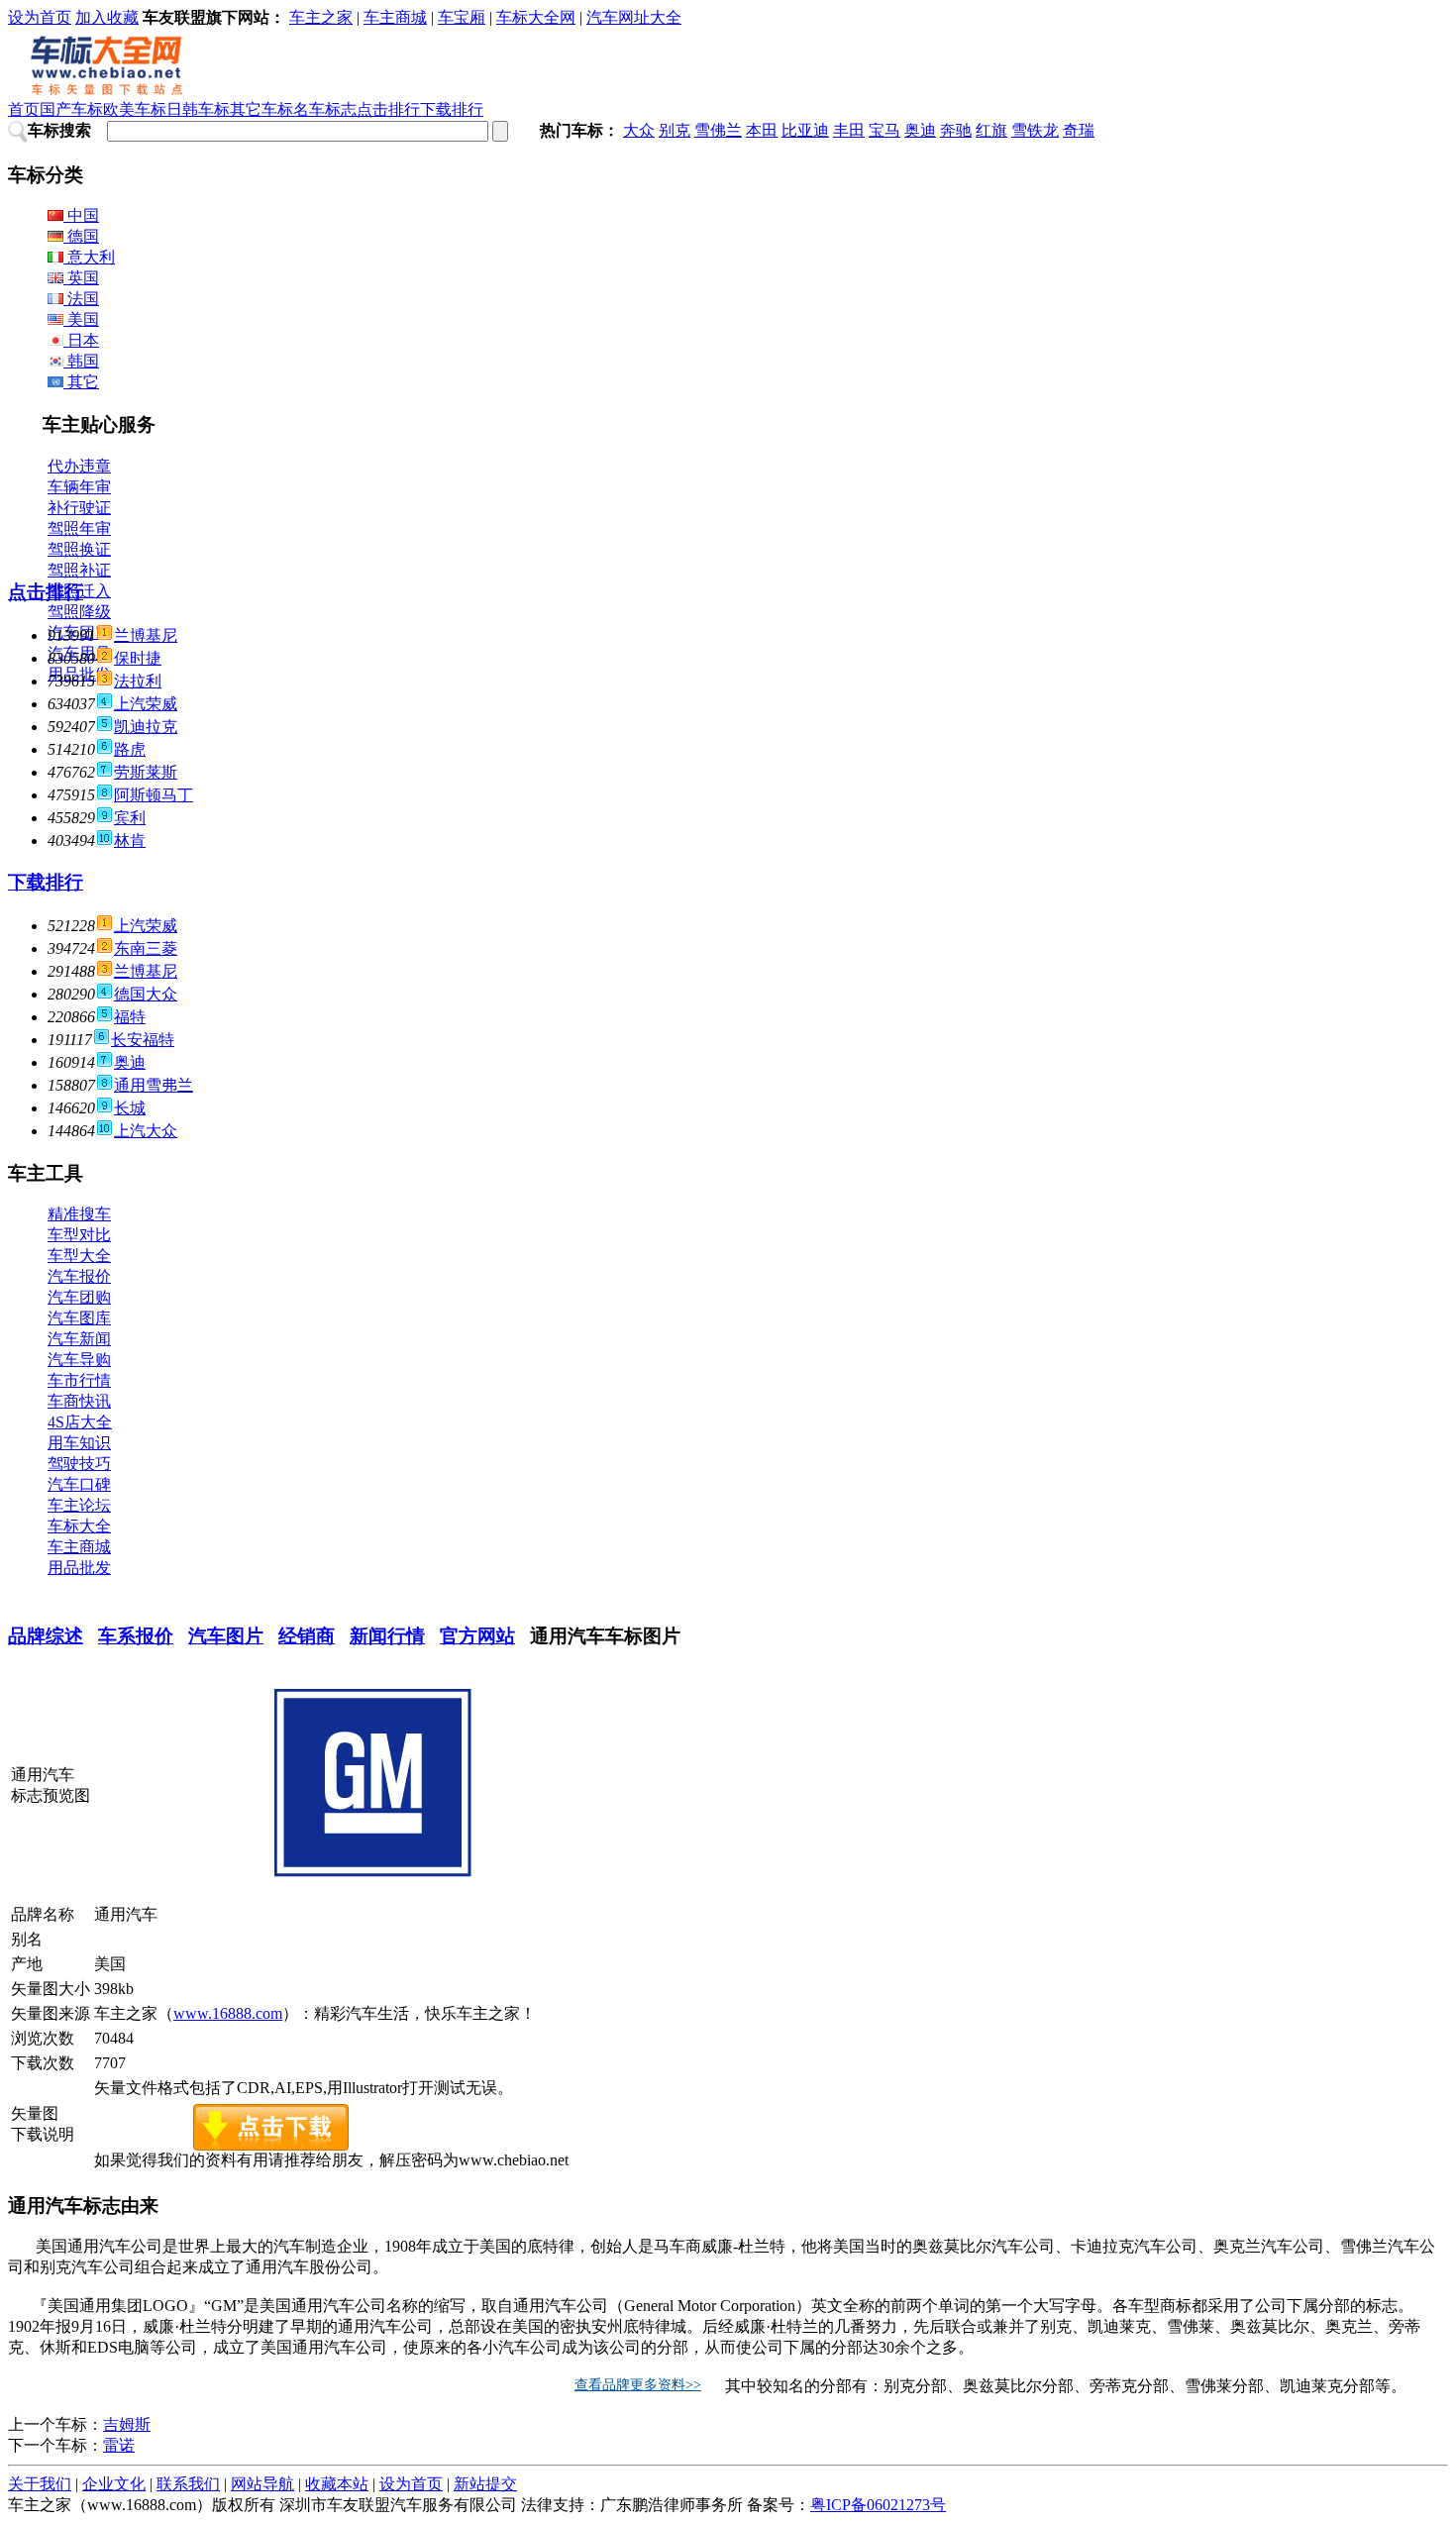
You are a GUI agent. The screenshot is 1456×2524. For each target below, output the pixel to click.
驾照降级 (79, 612)
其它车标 (261, 109)
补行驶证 (79, 508)
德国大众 (146, 994)
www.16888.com (228, 2013)
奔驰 (956, 130)
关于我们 (40, 2484)
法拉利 (138, 681)
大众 (639, 130)
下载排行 (452, 109)
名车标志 (325, 109)
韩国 (81, 361)
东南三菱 (146, 948)
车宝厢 (462, 17)
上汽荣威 (146, 704)
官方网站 (477, 1636)
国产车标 (71, 109)
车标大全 (79, 1526)
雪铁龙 (1035, 130)
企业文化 (114, 2484)
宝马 (884, 130)
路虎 (130, 749)
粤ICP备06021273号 (878, 2505)
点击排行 (388, 109)
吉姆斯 (127, 2424)
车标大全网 (536, 17)
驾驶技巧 (79, 1464)
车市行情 (79, 1380)
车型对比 (79, 1235)
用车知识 (79, 1443)
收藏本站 (337, 2484)
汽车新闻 (79, 1339)
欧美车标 (135, 109)
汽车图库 (79, 1318)
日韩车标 (198, 109)
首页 (24, 109)
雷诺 (119, 2445)
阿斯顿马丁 (154, 795)
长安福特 (143, 1040)
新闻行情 (387, 1636)
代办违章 (79, 466)
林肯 (130, 841)
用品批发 (79, 1568)
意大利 (89, 257)
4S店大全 (80, 1422)
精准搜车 (79, 1214)
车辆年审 (79, 487)
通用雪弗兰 (154, 1085)
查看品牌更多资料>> (638, 2385)
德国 (81, 236)
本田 (762, 130)
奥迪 (920, 130)
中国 (81, 215)
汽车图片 (226, 1636)
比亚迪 (805, 130)
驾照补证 (79, 570)
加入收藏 (107, 17)
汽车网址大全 (634, 17)
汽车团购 (79, 1297)
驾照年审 (79, 528)
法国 (81, 299)
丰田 (849, 130)
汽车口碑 (79, 1484)
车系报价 (136, 1636)
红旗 (991, 130)
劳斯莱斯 (146, 772)
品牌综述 (46, 1636)
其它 (81, 382)
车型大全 (79, 1256)
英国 (81, 278)
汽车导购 (79, 1360)
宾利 (130, 818)
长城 (130, 1108)
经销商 (307, 1636)
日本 (81, 340)
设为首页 (40, 17)
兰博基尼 (146, 635)
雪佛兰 (718, 130)
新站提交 (485, 2484)
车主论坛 (79, 1505)
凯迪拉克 (146, 727)
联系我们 (188, 2484)
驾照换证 (79, 549)
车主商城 (395, 17)
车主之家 (321, 17)
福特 (130, 1017)
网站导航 (262, 2484)
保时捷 (138, 658)
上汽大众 (146, 1131)
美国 (81, 319)
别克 (675, 130)
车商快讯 (79, 1401)
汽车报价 (79, 1276)
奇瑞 (1079, 130)
